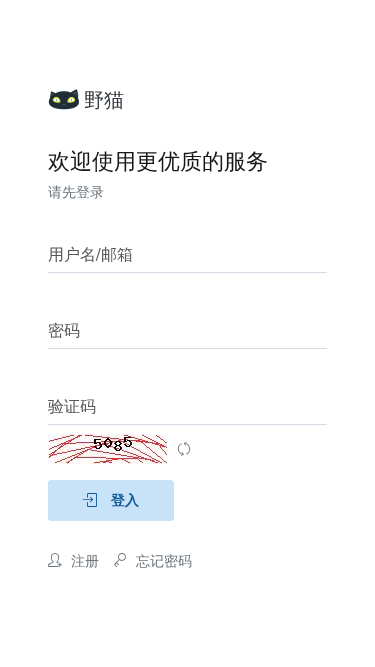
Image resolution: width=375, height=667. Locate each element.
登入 (123, 500)
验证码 (72, 407)
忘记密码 (162, 561)
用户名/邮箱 (90, 255)
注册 (83, 561)
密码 (64, 331)
